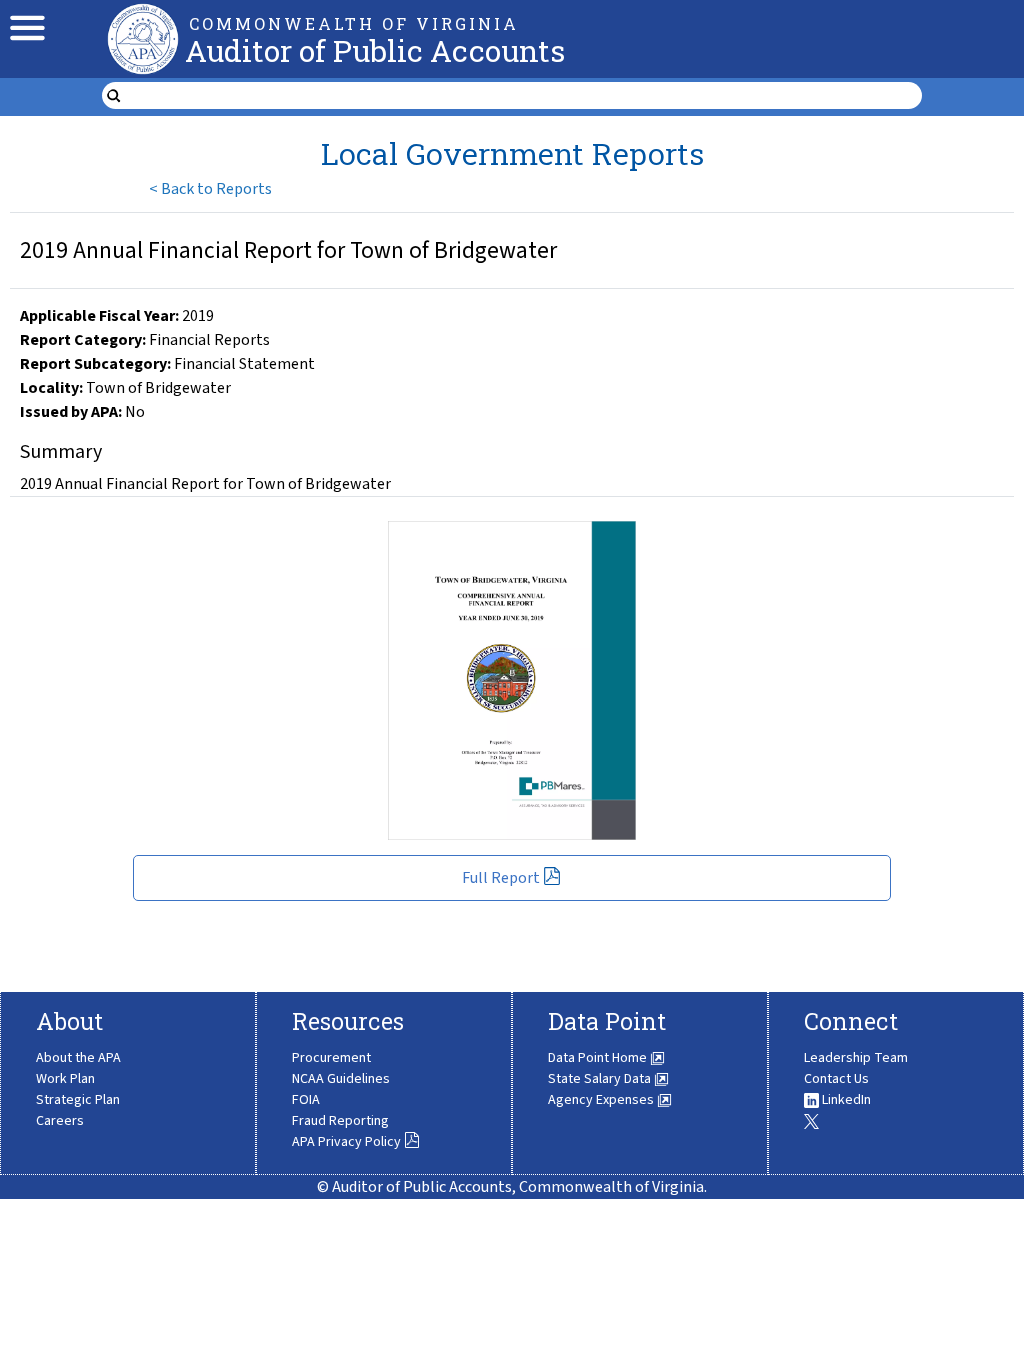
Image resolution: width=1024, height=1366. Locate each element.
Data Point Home (599, 1058)
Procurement (331, 1058)
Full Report (501, 878)
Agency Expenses (602, 1100)
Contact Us (836, 1079)
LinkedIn (845, 1100)
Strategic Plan (78, 1100)
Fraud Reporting (340, 1121)
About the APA (78, 1058)
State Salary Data (601, 1079)
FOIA (306, 1100)
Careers (60, 1121)
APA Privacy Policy (346, 1142)
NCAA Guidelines (341, 1079)
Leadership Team (856, 1058)
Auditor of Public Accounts (375, 50)
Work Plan (65, 1079)
